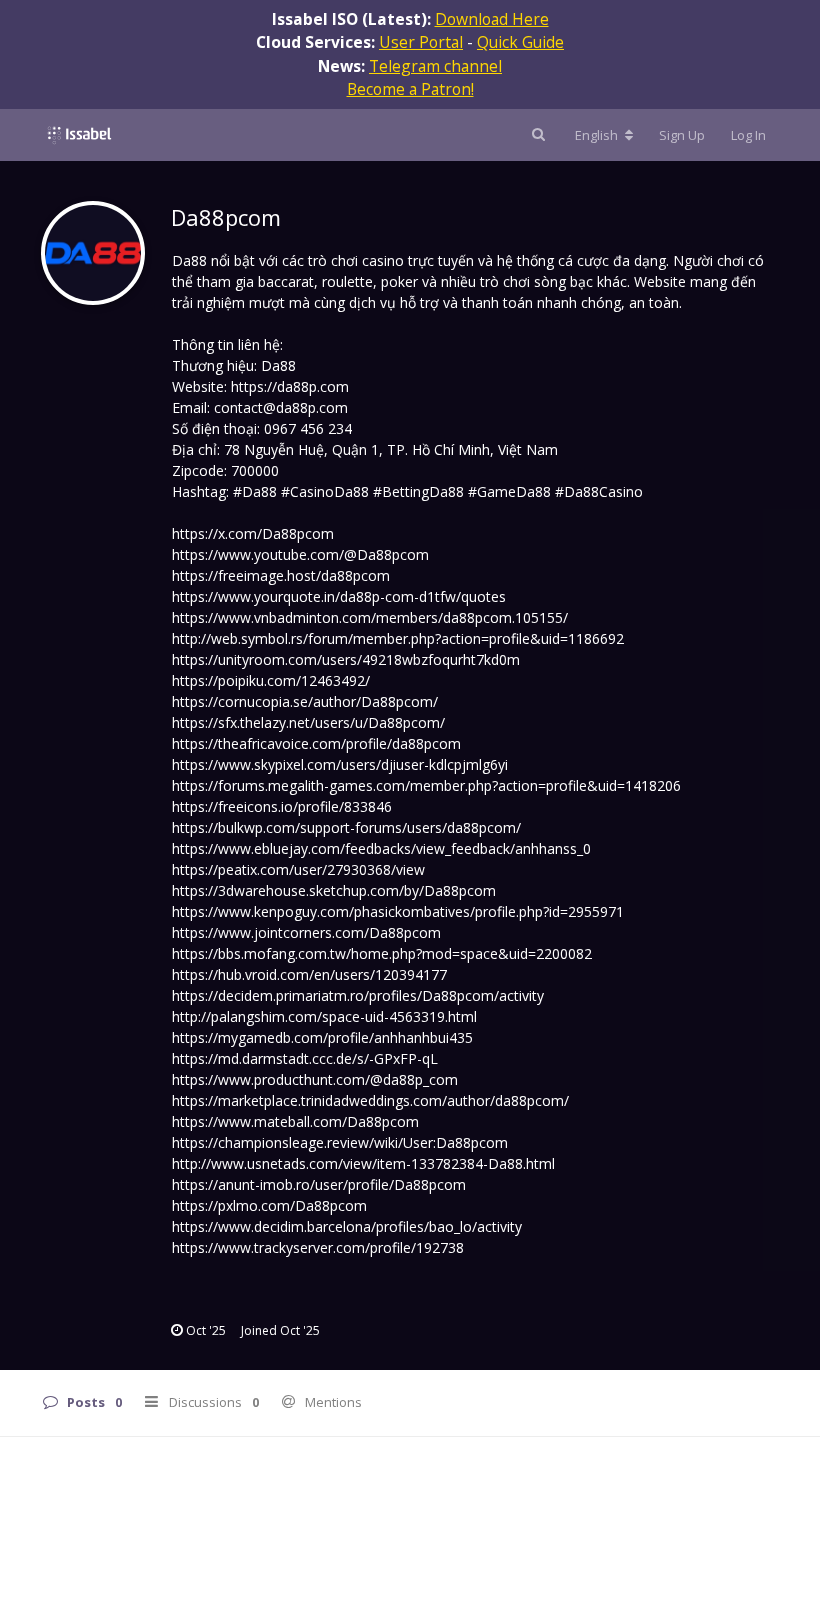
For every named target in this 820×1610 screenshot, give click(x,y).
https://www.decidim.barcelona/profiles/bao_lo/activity (347, 1226)
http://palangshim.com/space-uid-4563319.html (324, 1016)
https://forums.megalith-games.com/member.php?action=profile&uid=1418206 (426, 785)
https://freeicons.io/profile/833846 (282, 806)
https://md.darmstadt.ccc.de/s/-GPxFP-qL (305, 1058)
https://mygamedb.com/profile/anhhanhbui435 (322, 1037)
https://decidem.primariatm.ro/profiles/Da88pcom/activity (358, 995)
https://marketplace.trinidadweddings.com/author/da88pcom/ (370, 1100)
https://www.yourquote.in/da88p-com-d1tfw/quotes (339, 596)
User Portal (421, 42)
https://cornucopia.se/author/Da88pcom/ (305, 701)
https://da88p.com (290, 386)
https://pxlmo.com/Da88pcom (269, 1205)
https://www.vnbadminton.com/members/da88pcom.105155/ (370, 617)
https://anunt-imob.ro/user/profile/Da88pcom (319, 1184)
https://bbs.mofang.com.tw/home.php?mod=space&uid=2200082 (382, 953)
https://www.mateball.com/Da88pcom (295, 1121)
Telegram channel (435, 66)
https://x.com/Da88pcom (253, 533)
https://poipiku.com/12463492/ (271, 680)
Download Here (492, 19)
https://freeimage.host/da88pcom (281, 575)
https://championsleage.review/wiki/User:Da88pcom (340, 1142)
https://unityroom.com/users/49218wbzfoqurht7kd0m (346, 659)
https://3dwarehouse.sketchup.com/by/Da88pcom (334, 890)
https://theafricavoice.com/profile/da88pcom (316, 743)
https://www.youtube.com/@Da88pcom (300, 554)
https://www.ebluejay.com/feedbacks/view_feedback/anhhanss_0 (381, 848)
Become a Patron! (410, 89)
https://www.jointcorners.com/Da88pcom (306, 932)
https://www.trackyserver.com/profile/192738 (318, 1247)
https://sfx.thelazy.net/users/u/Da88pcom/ (308, 722)
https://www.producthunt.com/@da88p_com (315, 1079)
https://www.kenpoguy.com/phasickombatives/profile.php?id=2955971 (398, 911)
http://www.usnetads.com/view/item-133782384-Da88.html (363, 1163)
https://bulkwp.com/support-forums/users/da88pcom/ (346, 827)
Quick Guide (520, 42)
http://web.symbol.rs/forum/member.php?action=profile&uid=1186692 (398, 638)
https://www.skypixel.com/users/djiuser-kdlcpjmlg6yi (340, 764)
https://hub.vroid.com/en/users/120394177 (309, 974)
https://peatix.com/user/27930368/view (298, 869)
